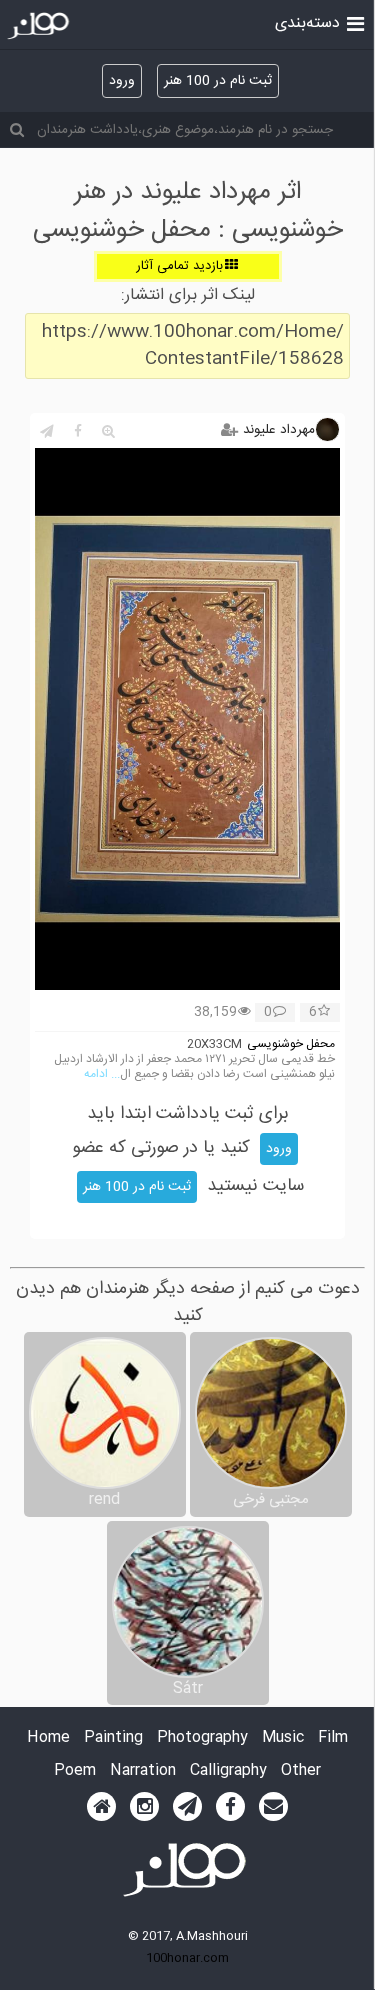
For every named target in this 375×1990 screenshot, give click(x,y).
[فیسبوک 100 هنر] (230, 1807)
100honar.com (187, 1958)
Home (48, 1738)
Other (301, 1771)
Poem (75, 1771)
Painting (113, 1738)
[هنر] (355, 22)
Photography (202, 1738)
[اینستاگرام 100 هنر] (144, 1807)
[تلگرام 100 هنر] (187, 1807)
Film (333, 1738)
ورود (122, 81)
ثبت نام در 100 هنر (218, 81)
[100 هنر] (40, 26)
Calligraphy (228, 1771)
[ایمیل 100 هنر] (273, 1807)
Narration (143, 1771)
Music (283, 1738)
